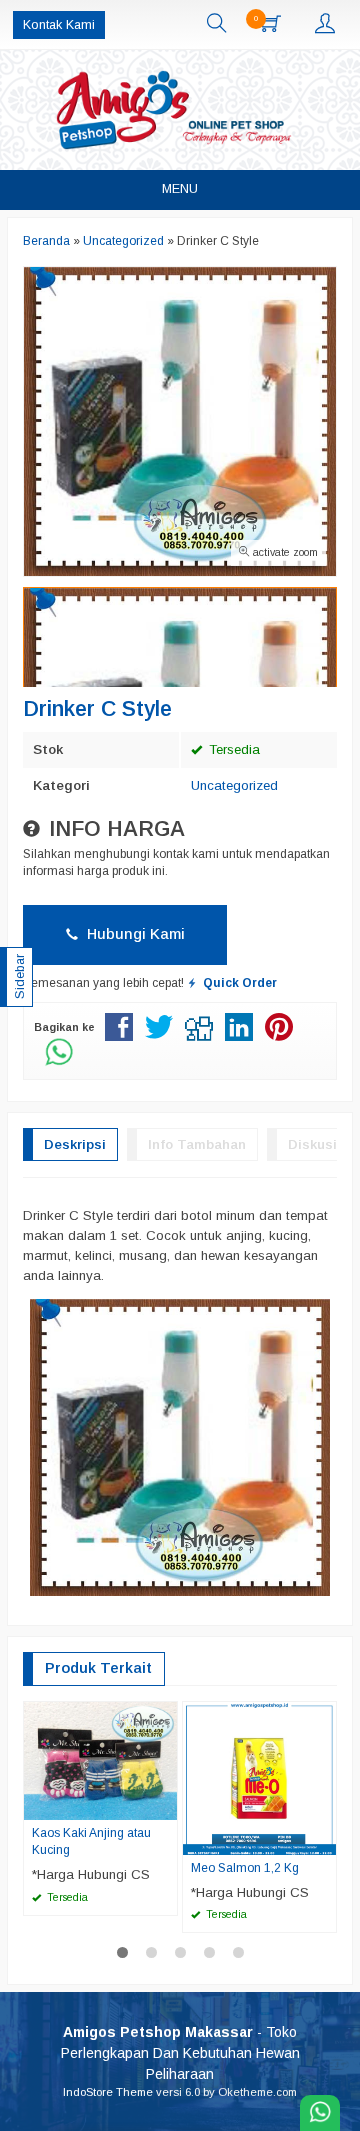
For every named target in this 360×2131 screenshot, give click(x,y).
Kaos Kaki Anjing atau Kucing (91, 1842)
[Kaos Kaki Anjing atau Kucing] (100, 1759)
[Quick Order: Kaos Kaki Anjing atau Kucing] (165, 1804)
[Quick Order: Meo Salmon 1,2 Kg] (324, 1839)
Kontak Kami (59, 25)
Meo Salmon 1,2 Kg (245, 1868)
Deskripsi (75, 1144)
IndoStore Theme (108, 2092)
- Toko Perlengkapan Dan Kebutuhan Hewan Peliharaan (180, 2053)
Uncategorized (234, 785)
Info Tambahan (197, 1144)
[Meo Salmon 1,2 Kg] (259, 1777)
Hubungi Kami (134, 934)
